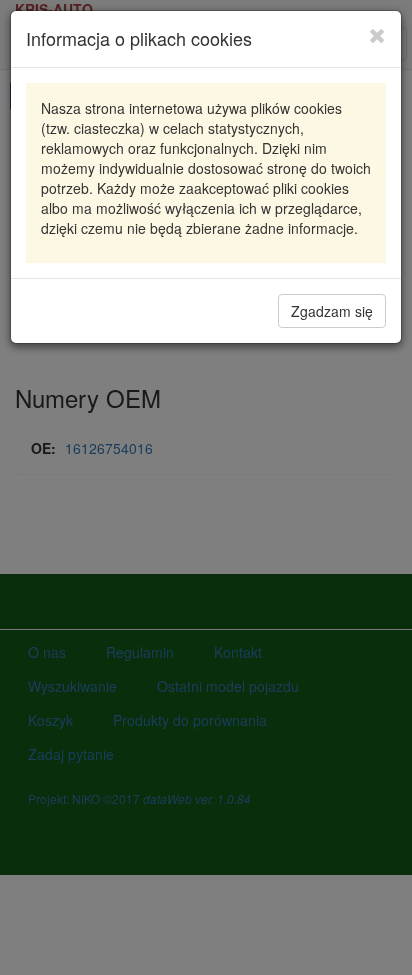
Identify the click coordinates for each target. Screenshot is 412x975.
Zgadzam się (332, 311)
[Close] (377, 35)
